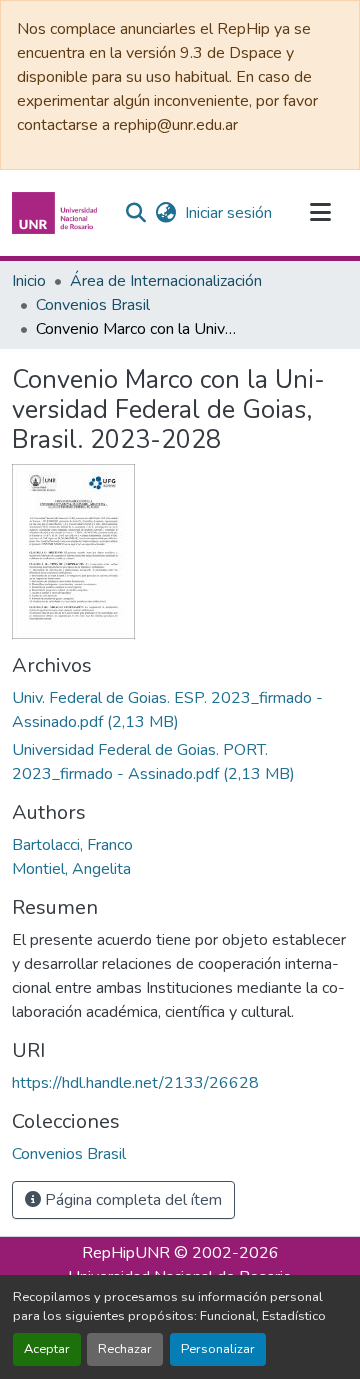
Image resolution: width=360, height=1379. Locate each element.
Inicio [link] (29, 281)
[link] (180, 710)
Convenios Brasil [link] (93, 305)
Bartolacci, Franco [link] (72, 845)
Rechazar (125, 1349)
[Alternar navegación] (320, 213)
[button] (57, 213)
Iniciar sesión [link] (228, 213)
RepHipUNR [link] (126, 1253)
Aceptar (47, 1349)
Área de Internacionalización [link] (166, 281)
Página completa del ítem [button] (131, 1200)
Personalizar (218, 1349)
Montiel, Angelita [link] (71, 869)
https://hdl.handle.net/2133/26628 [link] (135, 1083)
